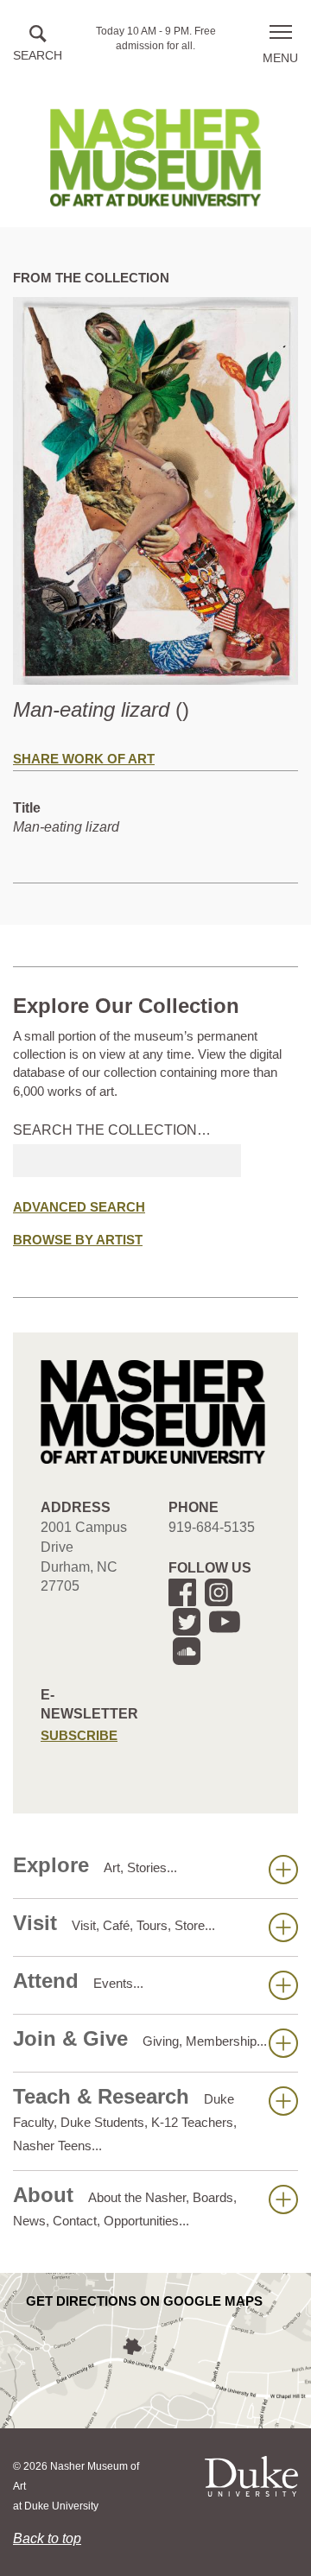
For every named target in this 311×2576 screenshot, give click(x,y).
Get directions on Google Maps (144, 2301)
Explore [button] (95, 1865)
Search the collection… (112, 1130)
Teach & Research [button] (125, 2119)
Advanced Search (79, 1207)
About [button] (125, 2206)
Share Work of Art (84, 759)
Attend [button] (78, 1981)
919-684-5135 (212, 1527)
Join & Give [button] (140, 2038)
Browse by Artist (78, 1240)
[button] (38, 44)
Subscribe (79, 1735)
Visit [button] (114, 1923)
